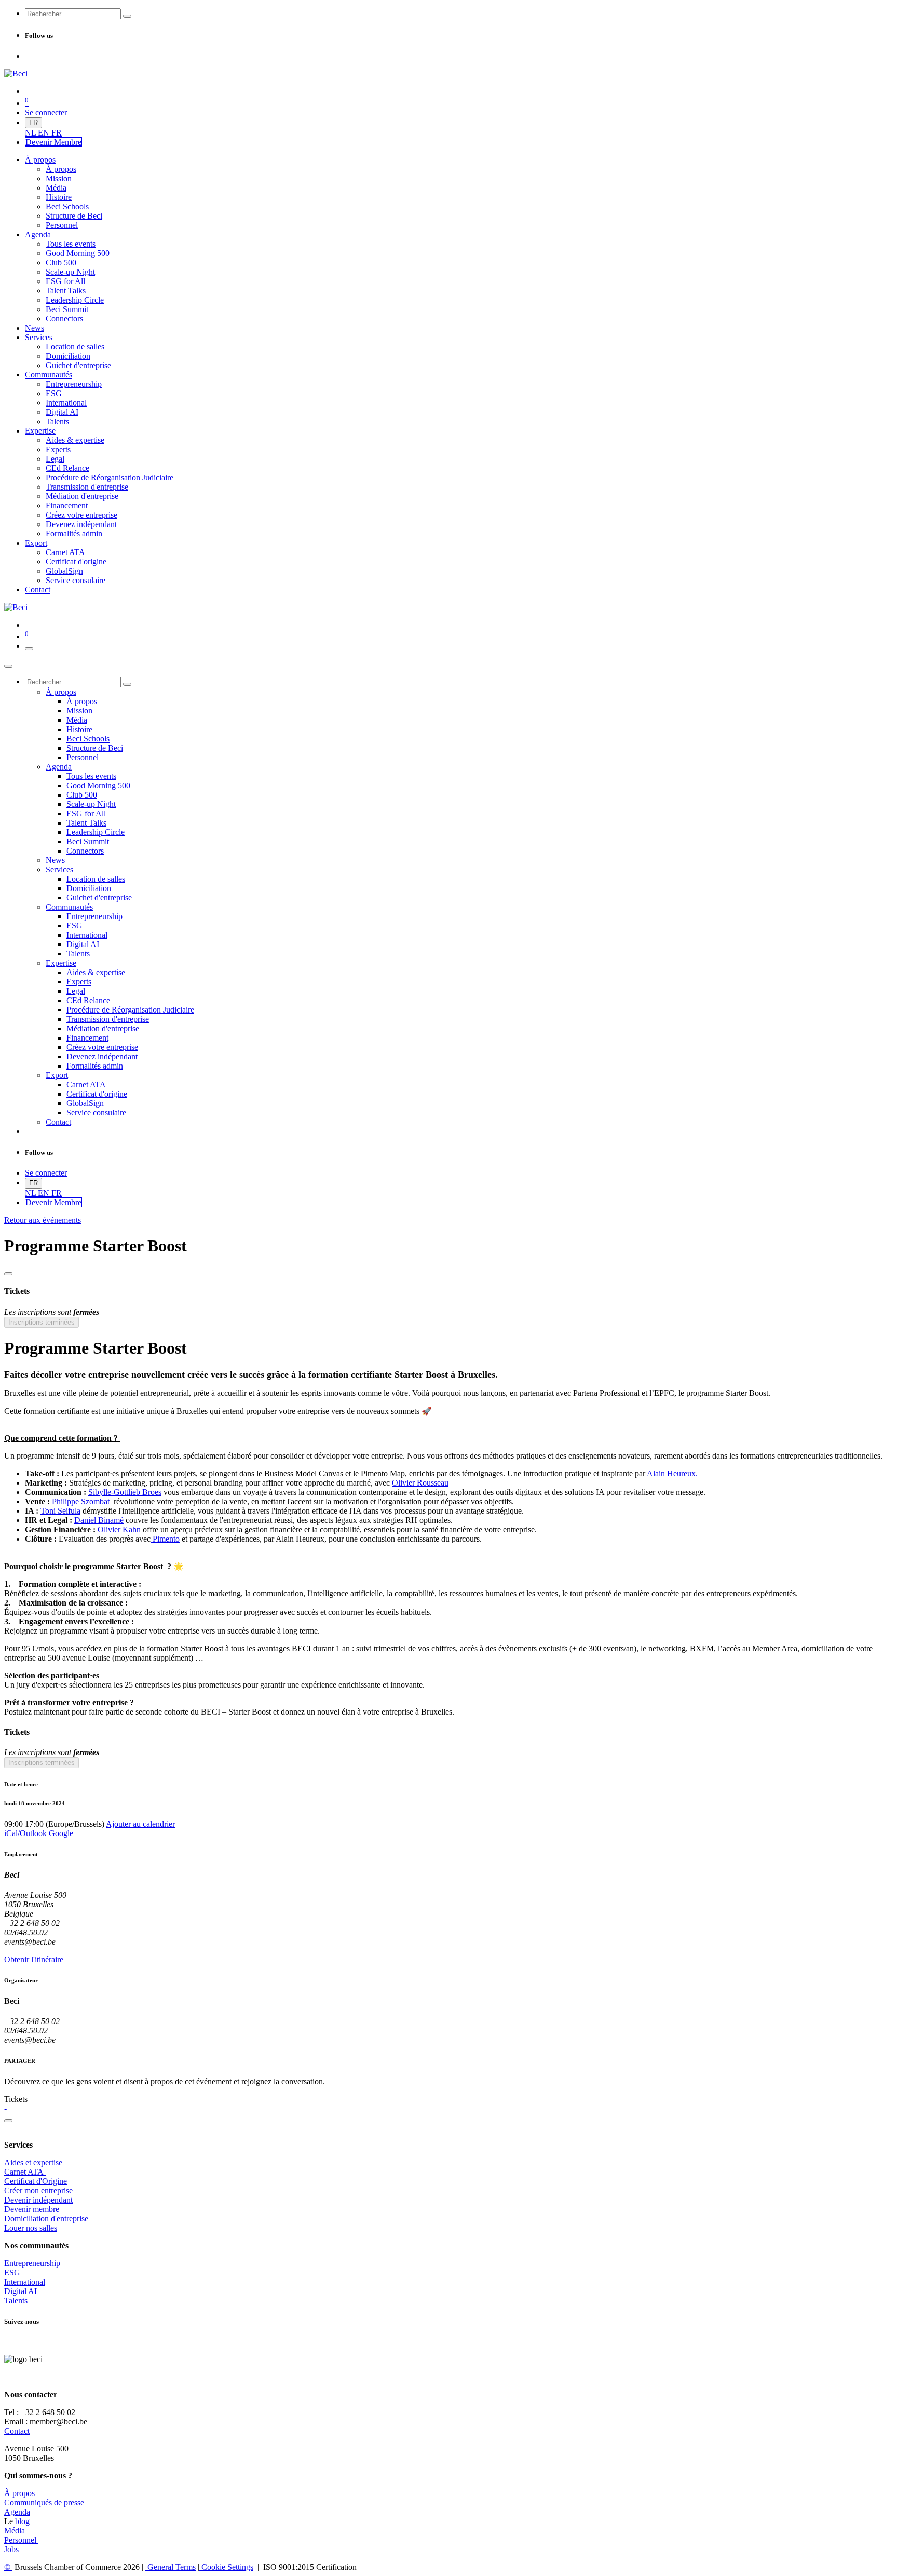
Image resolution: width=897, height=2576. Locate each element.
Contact (17, 2431)
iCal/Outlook (25, 1833)
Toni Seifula (60, 1511)
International (25, 2282)
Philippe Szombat (81, 1501)
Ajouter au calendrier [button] (140, 1824)
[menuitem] (31, 133)
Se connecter (46, 112)
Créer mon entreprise (38, 2190)
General (171, 2567)
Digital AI (21, 2291)
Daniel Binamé (99, 1520)
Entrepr (32, 2263)
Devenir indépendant (38, 2200)
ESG (12, 2272)
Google (61, 1833)
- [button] (5, 2108)
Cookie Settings (226, 2567)
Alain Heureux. (672, 1473)
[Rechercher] (127, 16)
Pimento (165, 1539)
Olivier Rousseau (420, 1483)
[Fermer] (8, 666)
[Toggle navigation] (29, 649)
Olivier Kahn (119, 1529)
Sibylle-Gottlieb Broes (125, 1492)
